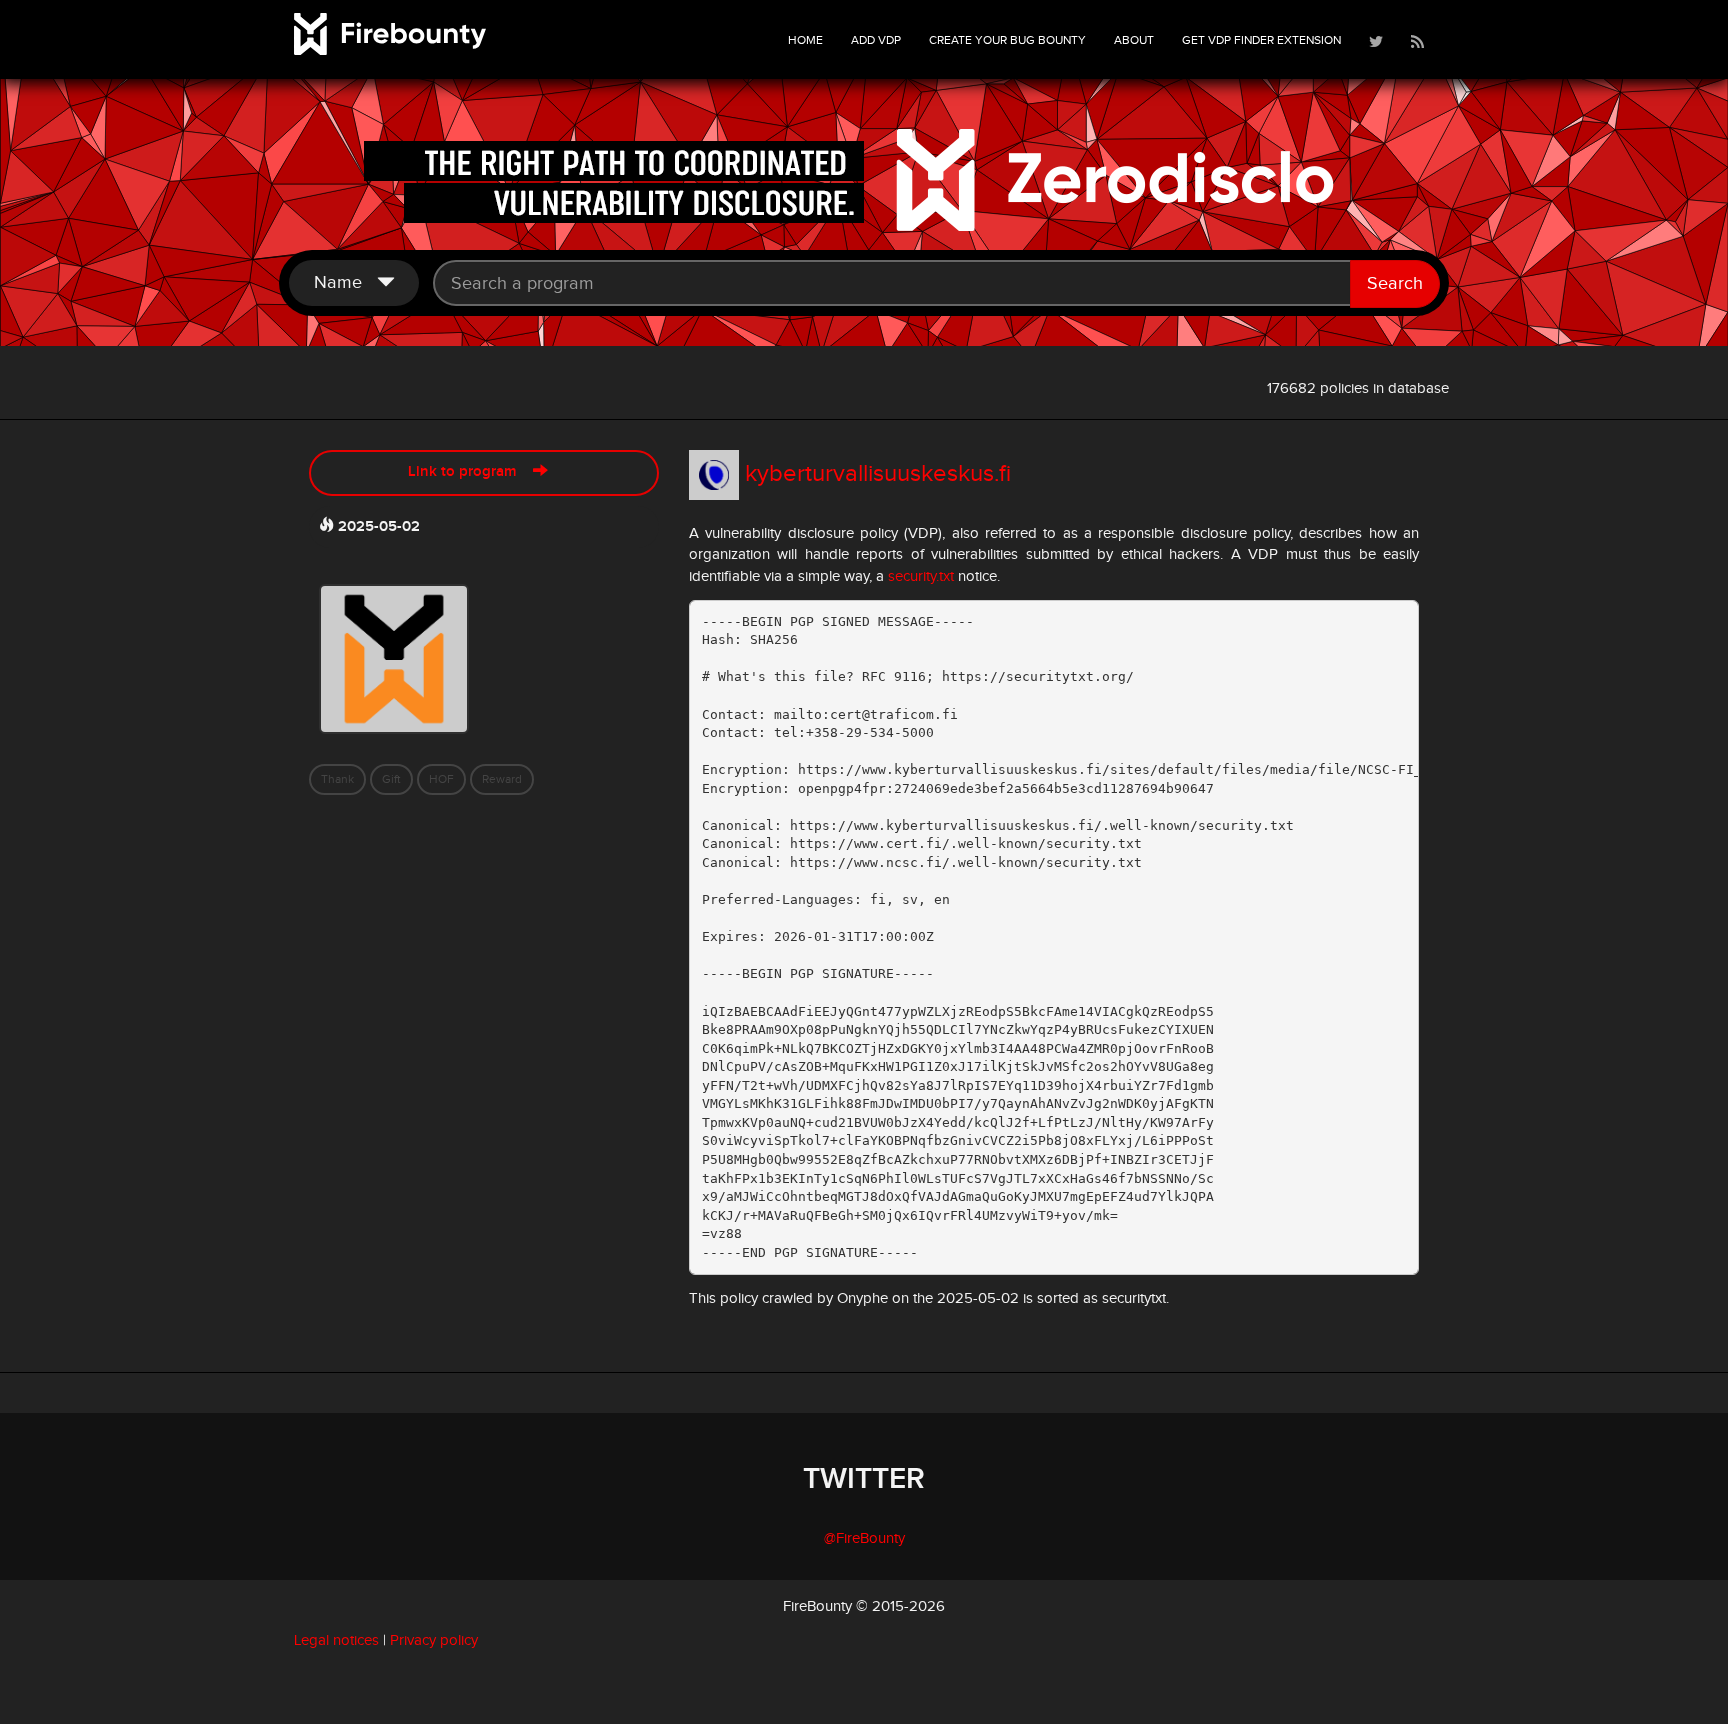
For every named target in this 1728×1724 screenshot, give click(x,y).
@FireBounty (864, 1538)
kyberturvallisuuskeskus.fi (878, 474)
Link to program (470, 472)
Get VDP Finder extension (1261, 40)
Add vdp (876, 40)
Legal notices (336, 1640)
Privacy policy (434, 1640)
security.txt (921, 576)
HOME (805, 40)
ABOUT (1134, 40)
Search (1395, 283)
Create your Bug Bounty (1007, 40)
